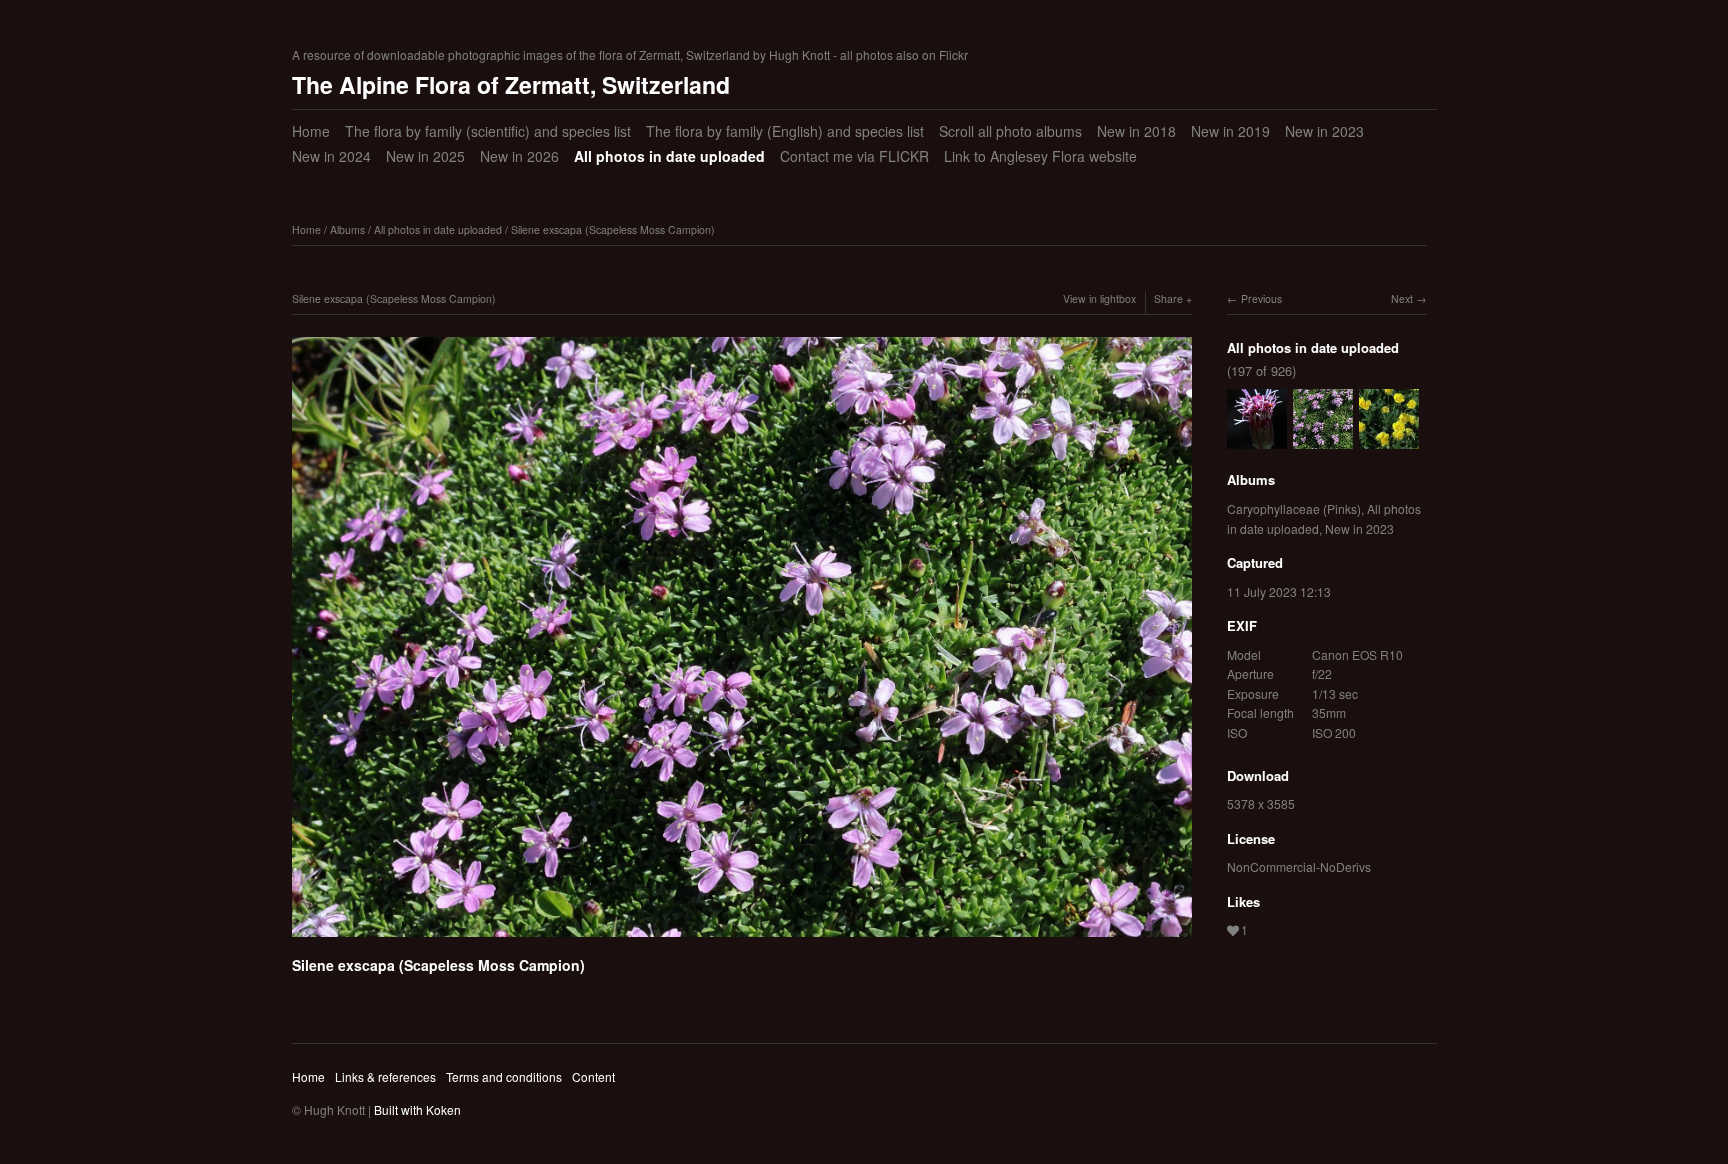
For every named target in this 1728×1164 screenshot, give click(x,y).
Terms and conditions (504, 1076)
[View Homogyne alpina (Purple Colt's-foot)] (1257, 439)
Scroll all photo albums (1010, 131)
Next (1402, 298)
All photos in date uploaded (669, 156)
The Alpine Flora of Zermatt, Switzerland (511, 84)
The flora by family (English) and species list (785, 131)
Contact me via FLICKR (854, 156)
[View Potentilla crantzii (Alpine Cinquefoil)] (1389, 439)
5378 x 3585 (1261, 803)
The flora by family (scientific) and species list (488, 131)
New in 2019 (1230, 131)
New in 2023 (1324, 131)
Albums (347, 229)
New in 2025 (425, 156)
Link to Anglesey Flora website (1040, 156)
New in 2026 (519, 156)
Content (593, 1076)
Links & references (385, 1076)
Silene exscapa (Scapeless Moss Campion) (613, 229)
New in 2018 (1136, 131)
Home (311, 131)
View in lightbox (1099, 298)
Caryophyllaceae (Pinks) (1294, 508)
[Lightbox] (742, 940)
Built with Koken (417, 1109)
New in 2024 (331, 156)
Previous (1261, 298)
